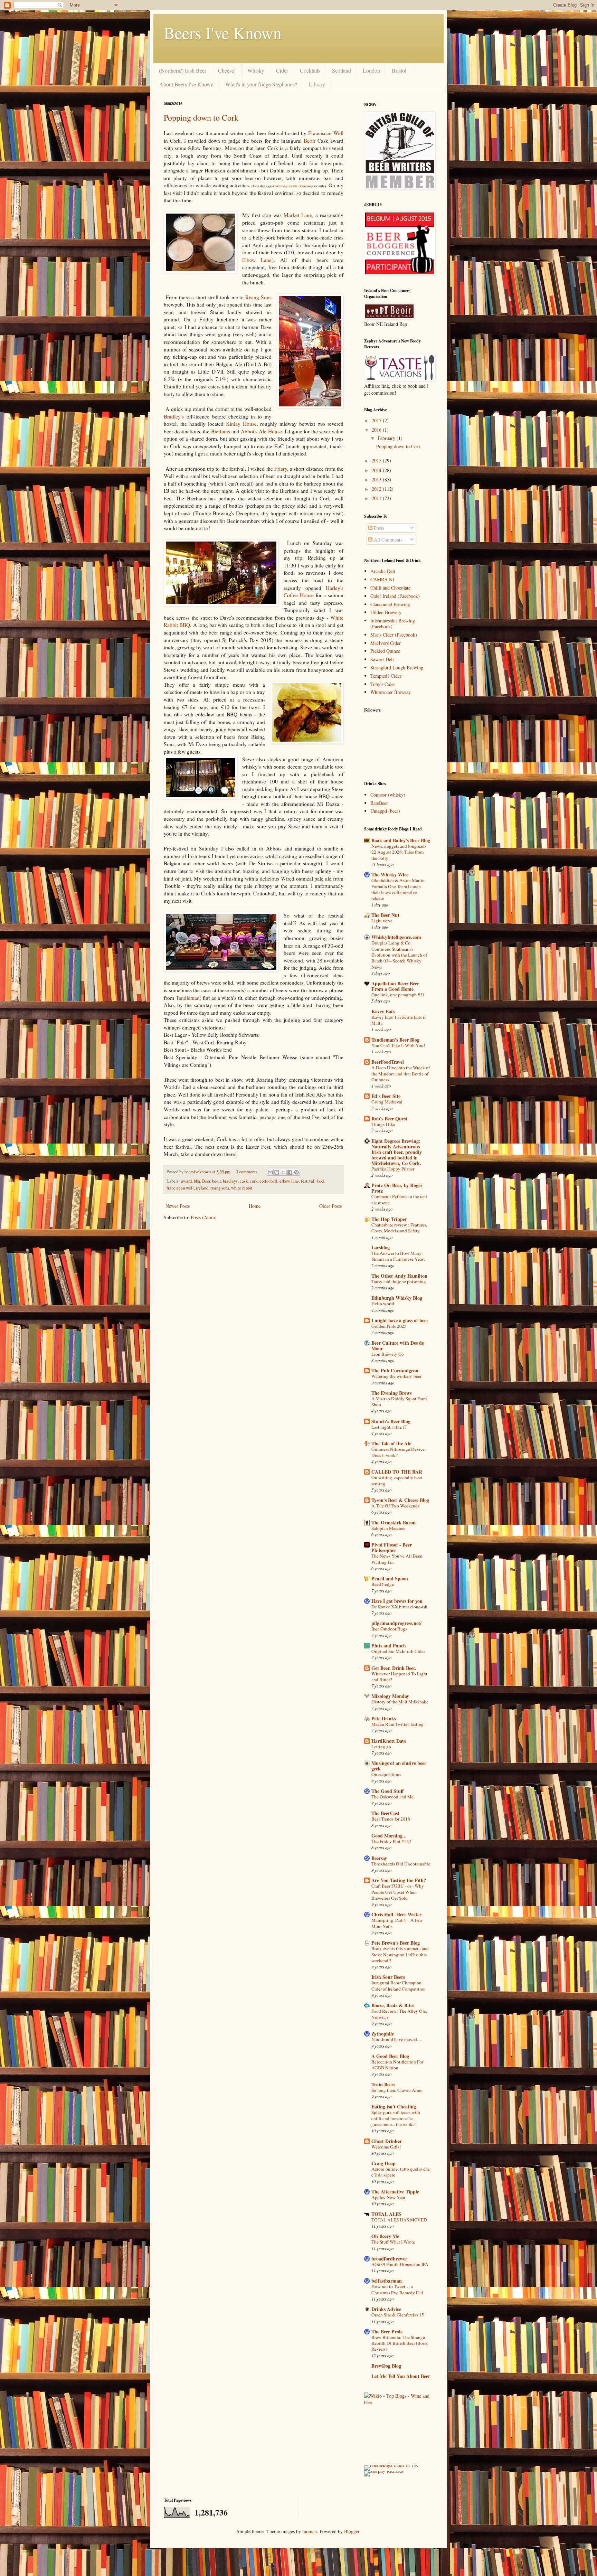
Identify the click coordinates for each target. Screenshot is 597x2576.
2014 (377, 470)
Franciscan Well (326, 133)
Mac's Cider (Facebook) (394, 635)
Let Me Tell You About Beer (401, 2376)
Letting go (381, 1747)
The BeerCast (385, 1813)
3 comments (247, 1172)
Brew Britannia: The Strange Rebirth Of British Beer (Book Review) (400, 2343)
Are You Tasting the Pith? (399, 1880)
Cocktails (310, 70)
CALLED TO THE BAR (397, 1472)
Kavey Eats (383, 1011)
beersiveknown (198, 1172)
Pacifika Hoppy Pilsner (393, 1169)
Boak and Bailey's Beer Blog (401, 840)
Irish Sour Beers (388, 1977)
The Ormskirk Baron (394, 1522)
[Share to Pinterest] (296, 1172)
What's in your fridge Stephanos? (261, 84)
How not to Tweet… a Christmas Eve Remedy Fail (397, 2289)
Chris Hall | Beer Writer (396, 1914)
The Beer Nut (385, 915)
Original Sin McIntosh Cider (398, 1651)
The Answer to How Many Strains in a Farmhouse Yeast (398, 1256)
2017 (377, 420)
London (371, 70)
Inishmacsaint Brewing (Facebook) (393, 623)
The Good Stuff (388, 1791)
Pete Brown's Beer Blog (396, 1943)
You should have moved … (397, 2039)
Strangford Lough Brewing (397, 667)
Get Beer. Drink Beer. (394, 1668)
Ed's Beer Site (386, 1096)
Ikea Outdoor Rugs (389, 1629)
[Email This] (270, 1172)
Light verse (382, 921)
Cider (282, 70)
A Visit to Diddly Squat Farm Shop (399, 1402)
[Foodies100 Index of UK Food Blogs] (393, 2465)
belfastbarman (387, 2281)
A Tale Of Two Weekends (395, 1506)
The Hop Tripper (389, 1219)
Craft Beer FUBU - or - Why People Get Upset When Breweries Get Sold (398, 1892)
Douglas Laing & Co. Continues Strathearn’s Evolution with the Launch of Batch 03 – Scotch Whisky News (399, 955)
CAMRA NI (382, 579)
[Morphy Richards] (384, 2471)
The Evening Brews (391, 1393)
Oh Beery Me (385, 2236)
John (256, 186)
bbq (197, 1181)
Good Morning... (389, 1836)
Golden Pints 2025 (389, 1326)
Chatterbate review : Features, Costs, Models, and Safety (399, 1228)
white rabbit (242, 1188)
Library (317, 84)
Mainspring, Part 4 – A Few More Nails (397, 1923)
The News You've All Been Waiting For (397, 1559)
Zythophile (383, 2034)
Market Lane (298, 215)
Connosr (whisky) (388, 795)
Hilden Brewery (386, 612)
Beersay (379, 1858)
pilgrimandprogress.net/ (396, 1623)
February (387, 438)
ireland (202, 1188)
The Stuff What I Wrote (393, 2242)
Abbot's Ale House (261, 431)
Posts (378, 528)
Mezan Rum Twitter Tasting (397, 1724)
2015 (377, 460)
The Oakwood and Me (392, 1797)
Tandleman (188, 998)
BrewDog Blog (386, 2366)
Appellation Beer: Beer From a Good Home (395, 986)
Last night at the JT (389, 1427)
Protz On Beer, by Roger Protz (397, 1188)
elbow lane (289, 1181)
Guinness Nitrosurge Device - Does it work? (399, 1452)
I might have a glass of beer (400, 1320)
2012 (377, 489)
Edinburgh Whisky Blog (397, 1298)
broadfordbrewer (389, 2259)
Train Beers (383, 2084)
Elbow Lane (257, 260)
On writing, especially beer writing (397, 1480)
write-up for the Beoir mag (295, 186)
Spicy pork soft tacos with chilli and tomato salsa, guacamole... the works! (396, 2118)
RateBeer (379, 803)
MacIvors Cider (386, 643)
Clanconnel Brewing (390, 604)
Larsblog (381, 1247)
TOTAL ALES (386, 2214)
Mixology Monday (390, 1696)
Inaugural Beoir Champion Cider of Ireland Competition (399, 1986)
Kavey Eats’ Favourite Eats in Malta (399, 1020)
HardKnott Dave (389, 1741)
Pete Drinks (384, 1718)
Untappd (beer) (385, 811)
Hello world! (383, 1304)
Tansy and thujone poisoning (399, 1281)
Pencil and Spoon (390, 1578)
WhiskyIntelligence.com (396, 937)
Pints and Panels (389, 1646)
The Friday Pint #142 (391, 1841)
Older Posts (330, 1206)
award (186, 1181)
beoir (216, 1181)
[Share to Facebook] (290, 1172)
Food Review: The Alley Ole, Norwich (399, 2014)
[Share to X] (283, 1172)
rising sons (220, 1188)
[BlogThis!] (277, 1172)
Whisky (256, 70)
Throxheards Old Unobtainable (401, 1864)
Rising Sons (258, 297)
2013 (377, 480)
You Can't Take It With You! (398, 1045)
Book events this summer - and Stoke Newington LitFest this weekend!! (400, 1954)
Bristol (399, 70)
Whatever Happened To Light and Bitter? (399, 1677)
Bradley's (174, 416)
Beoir (311, 141)
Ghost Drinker (387, 2141)
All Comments (387, 540)
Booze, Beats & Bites (393, 2005)
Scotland (342, 70)
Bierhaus (221, 431)
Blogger (352, 2531)
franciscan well (180, 1188)
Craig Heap (383, 2163)
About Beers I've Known (186, 84)
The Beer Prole (387, 2331)
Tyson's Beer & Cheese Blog (400, 1500)
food (320, 1181)
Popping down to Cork (201, 117)
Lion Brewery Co (388, 1354)
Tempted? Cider (386, 676)
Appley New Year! (389, 2197)
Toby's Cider (383, 684)
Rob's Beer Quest (389, 1118)
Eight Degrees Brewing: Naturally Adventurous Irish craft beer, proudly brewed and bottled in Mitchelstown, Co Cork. (397, 1152)
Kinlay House (241, 424)
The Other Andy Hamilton (399, 1276)
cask (244, 1181)
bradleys (230, 1181)
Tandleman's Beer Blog (395, 1040)
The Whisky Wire (390, 875)
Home (255, 1206)
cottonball (268, 1181)
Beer (206, 1181)
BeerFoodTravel (388, 1062)
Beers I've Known (223, 32)
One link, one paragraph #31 (398, 995)
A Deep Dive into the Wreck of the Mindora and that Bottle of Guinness (401, 1074)
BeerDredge (383, 1584)
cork (254, 1181)
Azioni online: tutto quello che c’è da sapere (401, 2172)
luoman (310, 2531)
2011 (377, 498)
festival (308, 1181)
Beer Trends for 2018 (391, 1819)
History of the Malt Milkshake (400, 1702)
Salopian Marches (388, 1528)
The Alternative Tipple (395, 2192)
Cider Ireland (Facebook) (395, 596)
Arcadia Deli (383, 571)
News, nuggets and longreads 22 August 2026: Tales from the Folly (399, 852)
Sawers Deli (382, 659)
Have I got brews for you (397, 1601)
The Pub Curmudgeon (395, 1370)
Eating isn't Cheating (394, 2107)
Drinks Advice (386, 2309)
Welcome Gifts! (386, 2147)
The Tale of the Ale (391, 1443)
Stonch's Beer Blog (391, 1421)
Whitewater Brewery (391, 692)
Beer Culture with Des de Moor (398, 1346)
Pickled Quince (385, 651)
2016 (377, 430)
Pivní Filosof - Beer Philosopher (392, 1547)
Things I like (383, 1124)
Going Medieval (387, 1102)
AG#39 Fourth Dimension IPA (400, 2264)
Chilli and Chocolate (390, 588)
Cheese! (227, 70)
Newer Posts (178, 1206)
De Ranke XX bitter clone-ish (399, 1607)
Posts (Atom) (204, 1217)
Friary (281, 469)
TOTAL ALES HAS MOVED (399, 2220)
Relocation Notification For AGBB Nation (397, 2065)
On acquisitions (386, 1774)
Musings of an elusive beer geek (399, 1766)
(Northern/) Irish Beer (183, 70)
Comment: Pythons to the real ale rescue (399, 1199)
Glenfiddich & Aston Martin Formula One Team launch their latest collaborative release (398, 889)
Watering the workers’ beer (396, 1376)
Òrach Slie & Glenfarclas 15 (398, 2315)
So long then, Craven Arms (397, 2090)
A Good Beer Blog (390, 2056)
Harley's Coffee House (314, 592)
